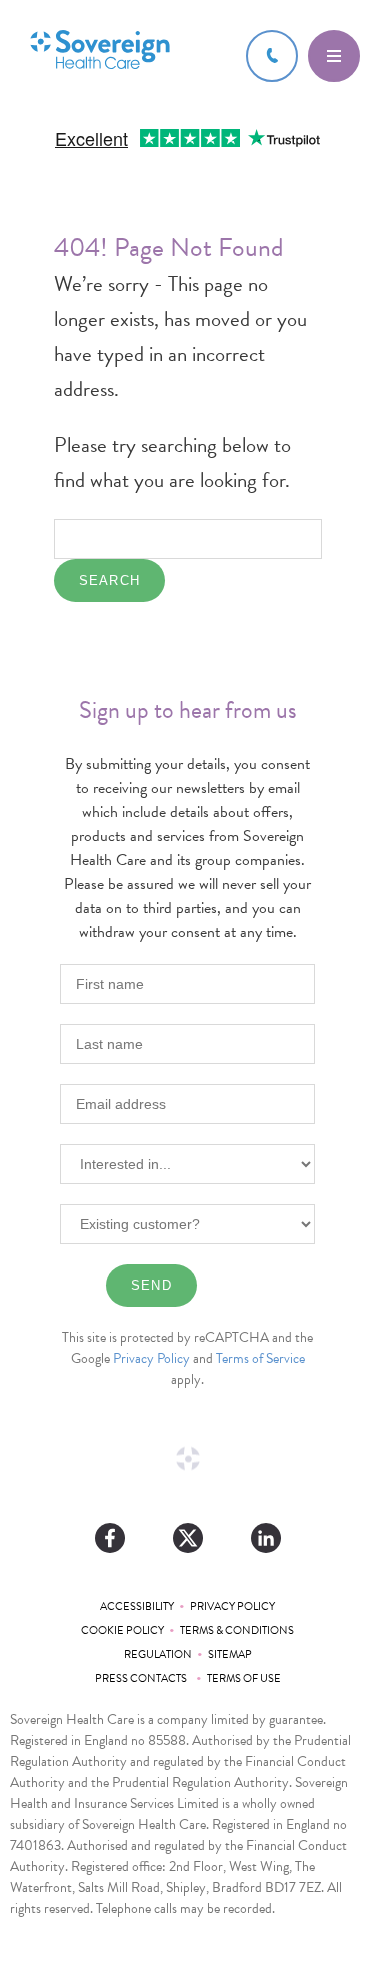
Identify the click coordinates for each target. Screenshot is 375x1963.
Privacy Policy (151, 1358)
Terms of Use (244, 1678)
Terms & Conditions (237, 1630)
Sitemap (230, 1654)
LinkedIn (266, 1538)
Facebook (110, 1538)
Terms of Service (260, 1358)
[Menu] (334, 56)
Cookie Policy (122, 1630)
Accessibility (137, 1606)
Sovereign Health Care (100, 51)
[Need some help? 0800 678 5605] (272, 56)
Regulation (158, 1654)
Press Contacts (143, 1678)
